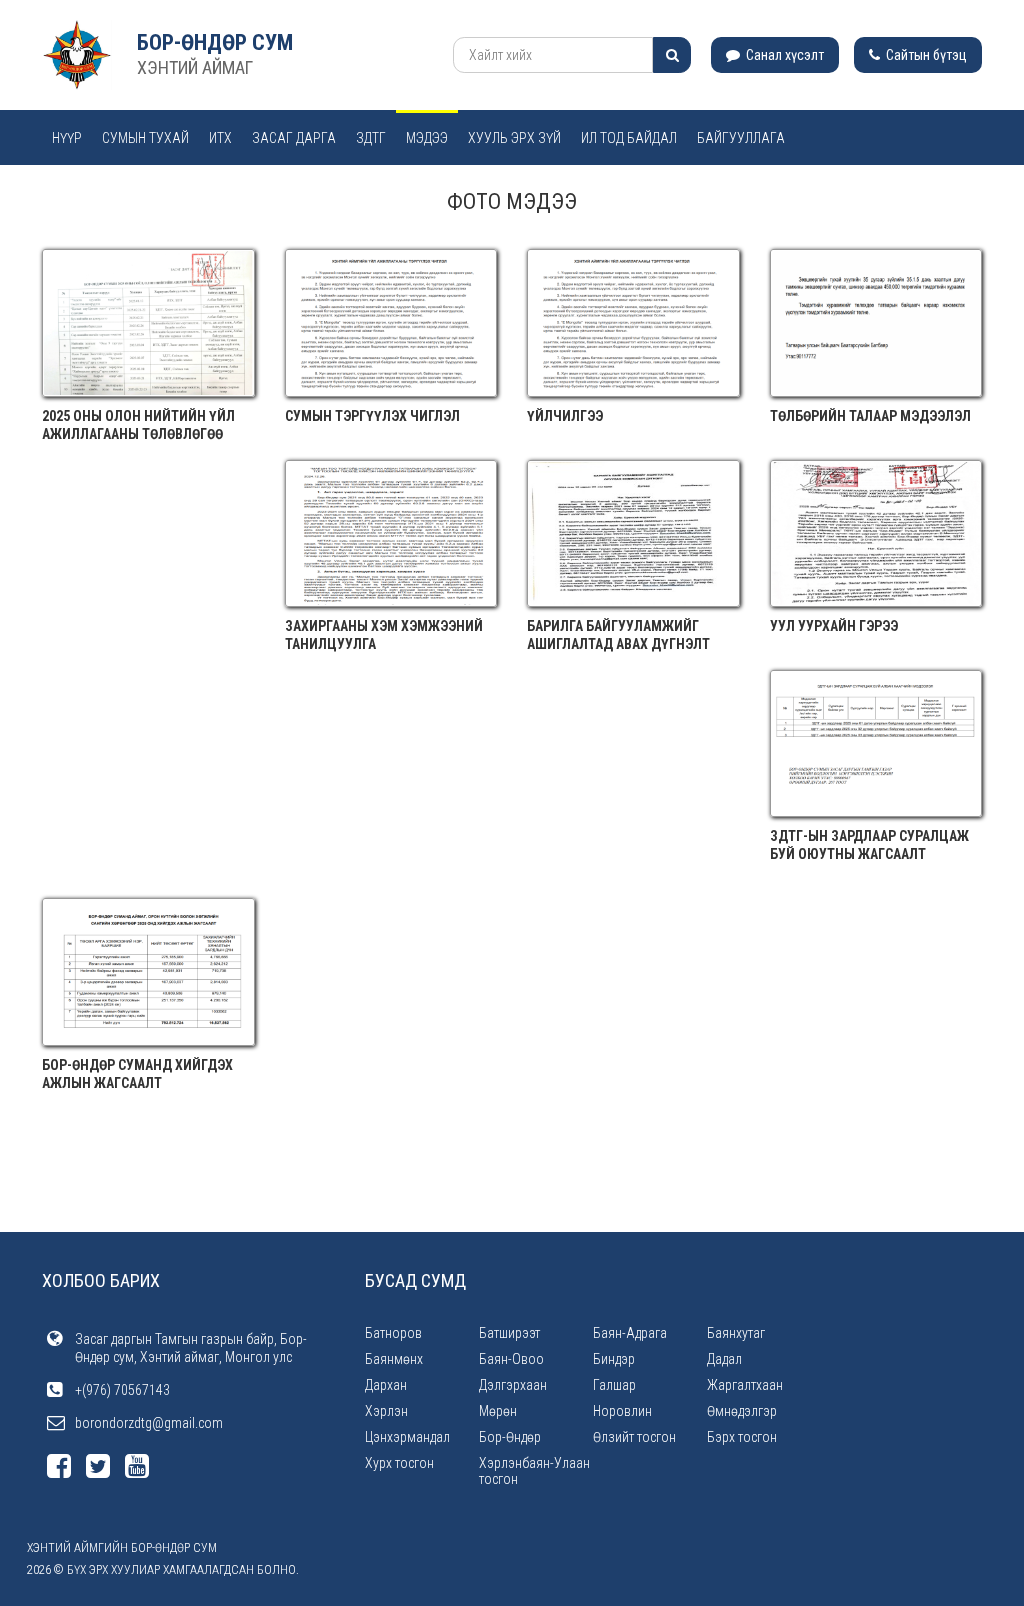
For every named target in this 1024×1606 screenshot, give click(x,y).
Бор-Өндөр (510, 1437)
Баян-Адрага (630, 1333)
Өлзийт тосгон (634, 1437)
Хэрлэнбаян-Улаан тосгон (534, 1471)
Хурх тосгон (399, 1463)
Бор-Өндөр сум (215, 42)
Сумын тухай (145, 138)
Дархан (386, 1385)
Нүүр (67, 138)
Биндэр (614, 1359)
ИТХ (220, 138)
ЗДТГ (371, 138)
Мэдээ (427, 138)
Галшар (614, 1385)
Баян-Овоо (511, 1359)
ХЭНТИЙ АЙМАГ (195, 67)
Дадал (724, 1359)
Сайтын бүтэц (925, 55)
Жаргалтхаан (745, 1385)
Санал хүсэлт (783, 55)
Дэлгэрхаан (513, 1385)
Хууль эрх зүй (514, 138)
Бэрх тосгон (742, 1437)
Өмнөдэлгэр (742, 1411)
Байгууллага (741, 138)
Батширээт (509, 1333)
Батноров (393, 1333)
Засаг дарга (294, 138)
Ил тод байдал (629, 138)
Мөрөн (498, 1411)
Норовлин (622, 1411)
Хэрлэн (386, 1411)
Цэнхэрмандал (407, 1437)
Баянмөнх (394, 1359)
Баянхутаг (736, 1333)
